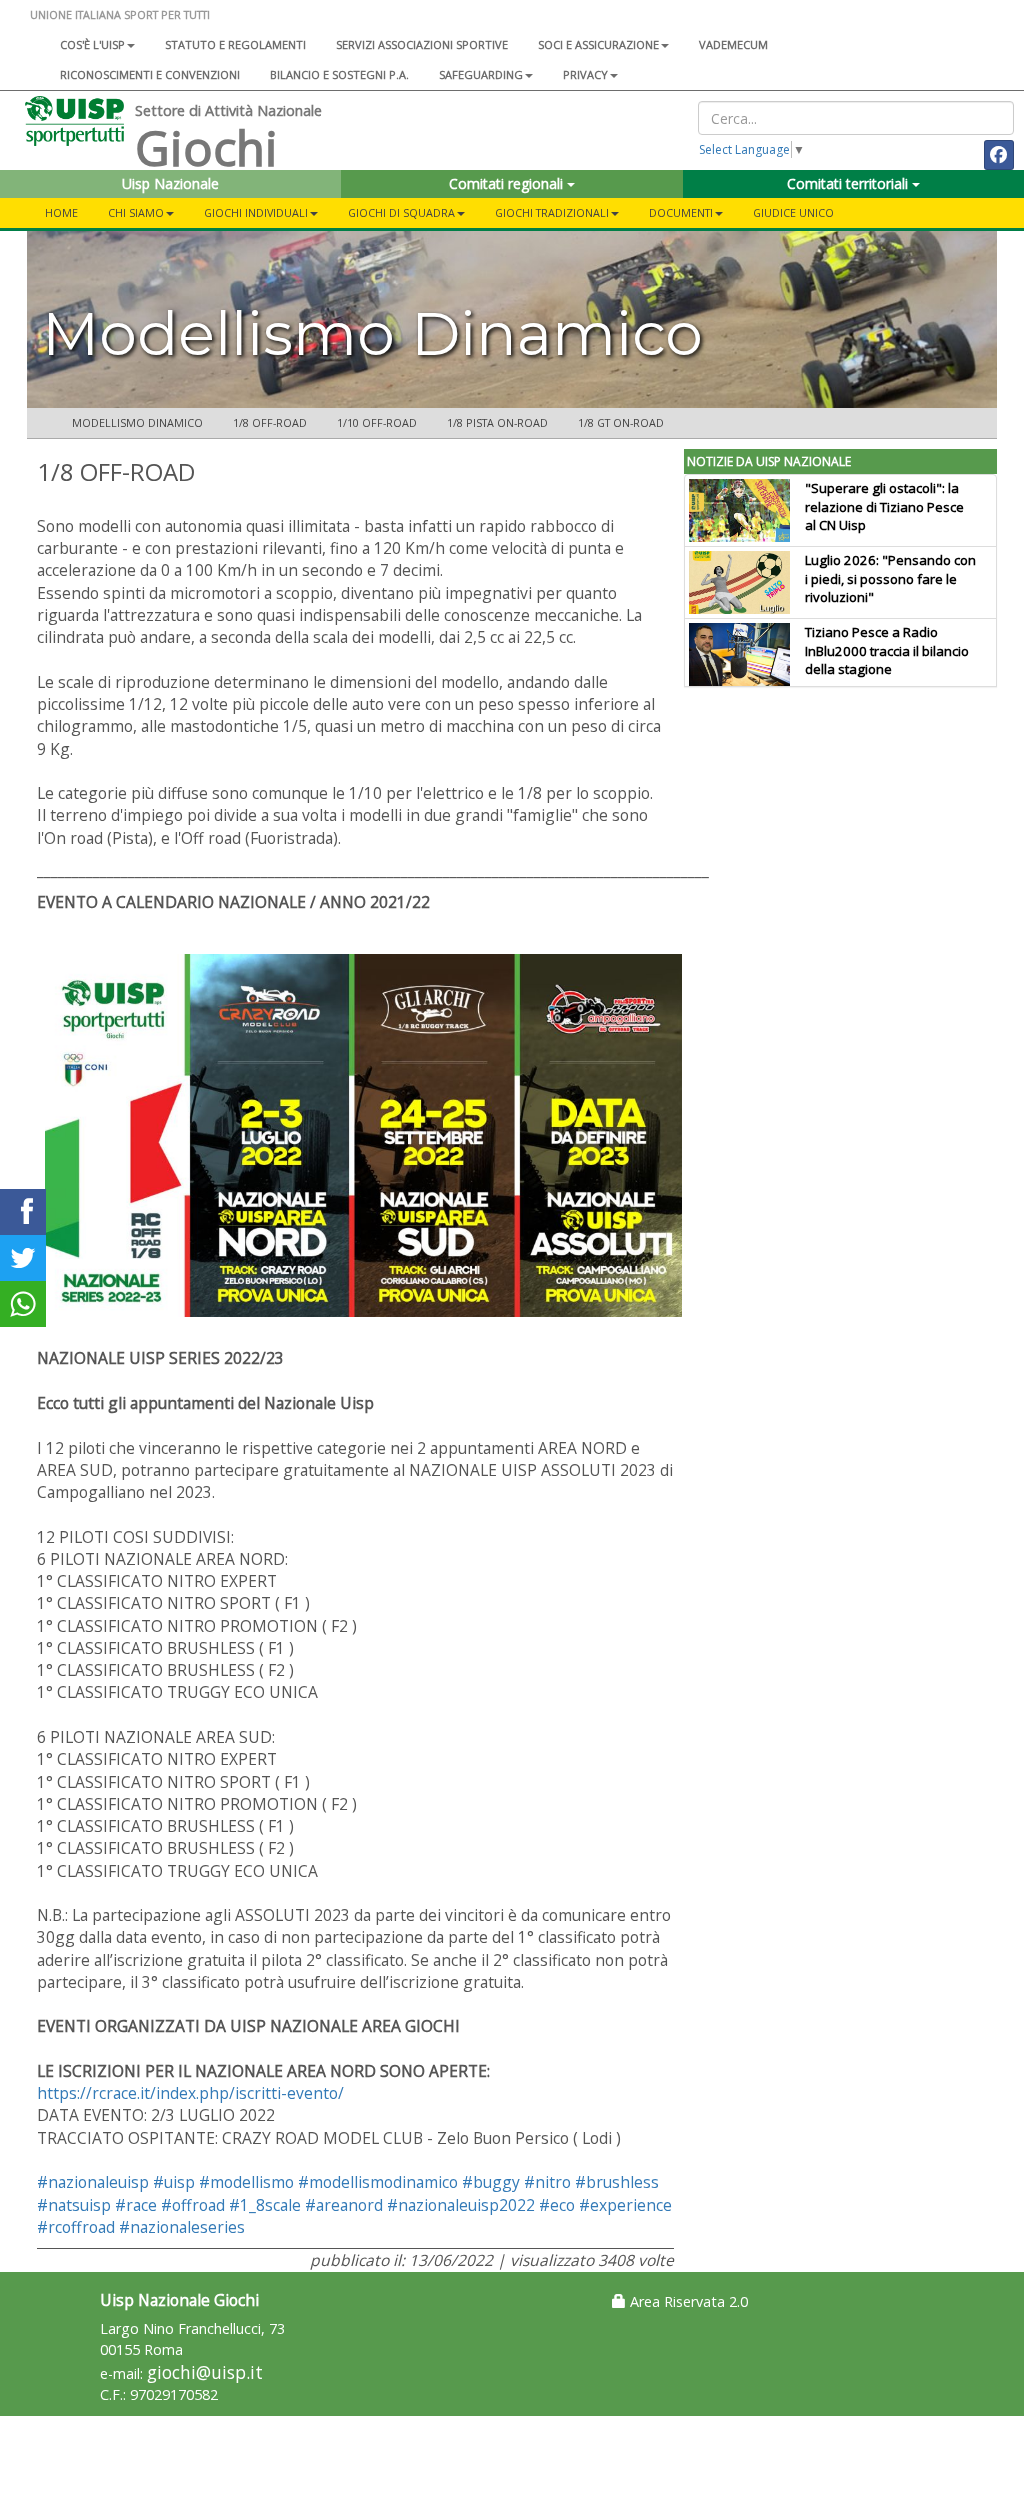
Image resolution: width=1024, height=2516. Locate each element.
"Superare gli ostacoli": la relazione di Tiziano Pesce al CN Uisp (884, 507)
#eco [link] (557, 2205)
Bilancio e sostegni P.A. (339, 74)
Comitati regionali (508, 183)
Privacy (585, 74)
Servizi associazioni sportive (422, 44)
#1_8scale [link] (265, 2205)
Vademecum (733, 44)
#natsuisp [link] (74, 2205)
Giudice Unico (793, 212)
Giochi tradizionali (552, 212)
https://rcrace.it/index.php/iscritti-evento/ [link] (190, 2093)
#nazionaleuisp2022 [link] (461, 2205)
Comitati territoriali (849, 183)
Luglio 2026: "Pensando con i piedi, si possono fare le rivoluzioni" (890, 579)
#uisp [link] (174, 2182)
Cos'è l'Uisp (92, 44)
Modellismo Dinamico (137, 422)
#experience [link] (625, 2205)
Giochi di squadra (401, 212)
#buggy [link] (491, 2182)
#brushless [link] (617, 2182)
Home (61, 212)
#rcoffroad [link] (76, 2227)
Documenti (681, 212)
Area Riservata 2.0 (687, 2301)
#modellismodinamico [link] (378, 2182)
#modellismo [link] (246, 2182)
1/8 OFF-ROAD (270, 422)
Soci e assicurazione (598, 44)
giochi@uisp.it (205, 2372)
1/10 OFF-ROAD (377, 422)
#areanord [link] (344, 2205)
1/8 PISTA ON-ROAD (497, 422)
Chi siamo (136, 212)
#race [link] (136, 2205)
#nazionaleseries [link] (182, 2227)
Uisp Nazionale (170, 183)
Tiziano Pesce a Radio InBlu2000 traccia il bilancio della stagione (887, 651)
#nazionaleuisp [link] (93, 2182)
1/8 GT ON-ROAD (621, 422)
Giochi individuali (256, 212)
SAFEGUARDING (481, 74)
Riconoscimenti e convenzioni (150, 74)
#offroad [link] (193, 2205)
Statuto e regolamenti (235, 44)
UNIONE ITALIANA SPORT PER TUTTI (120, 14)
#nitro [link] (547, 2182)
